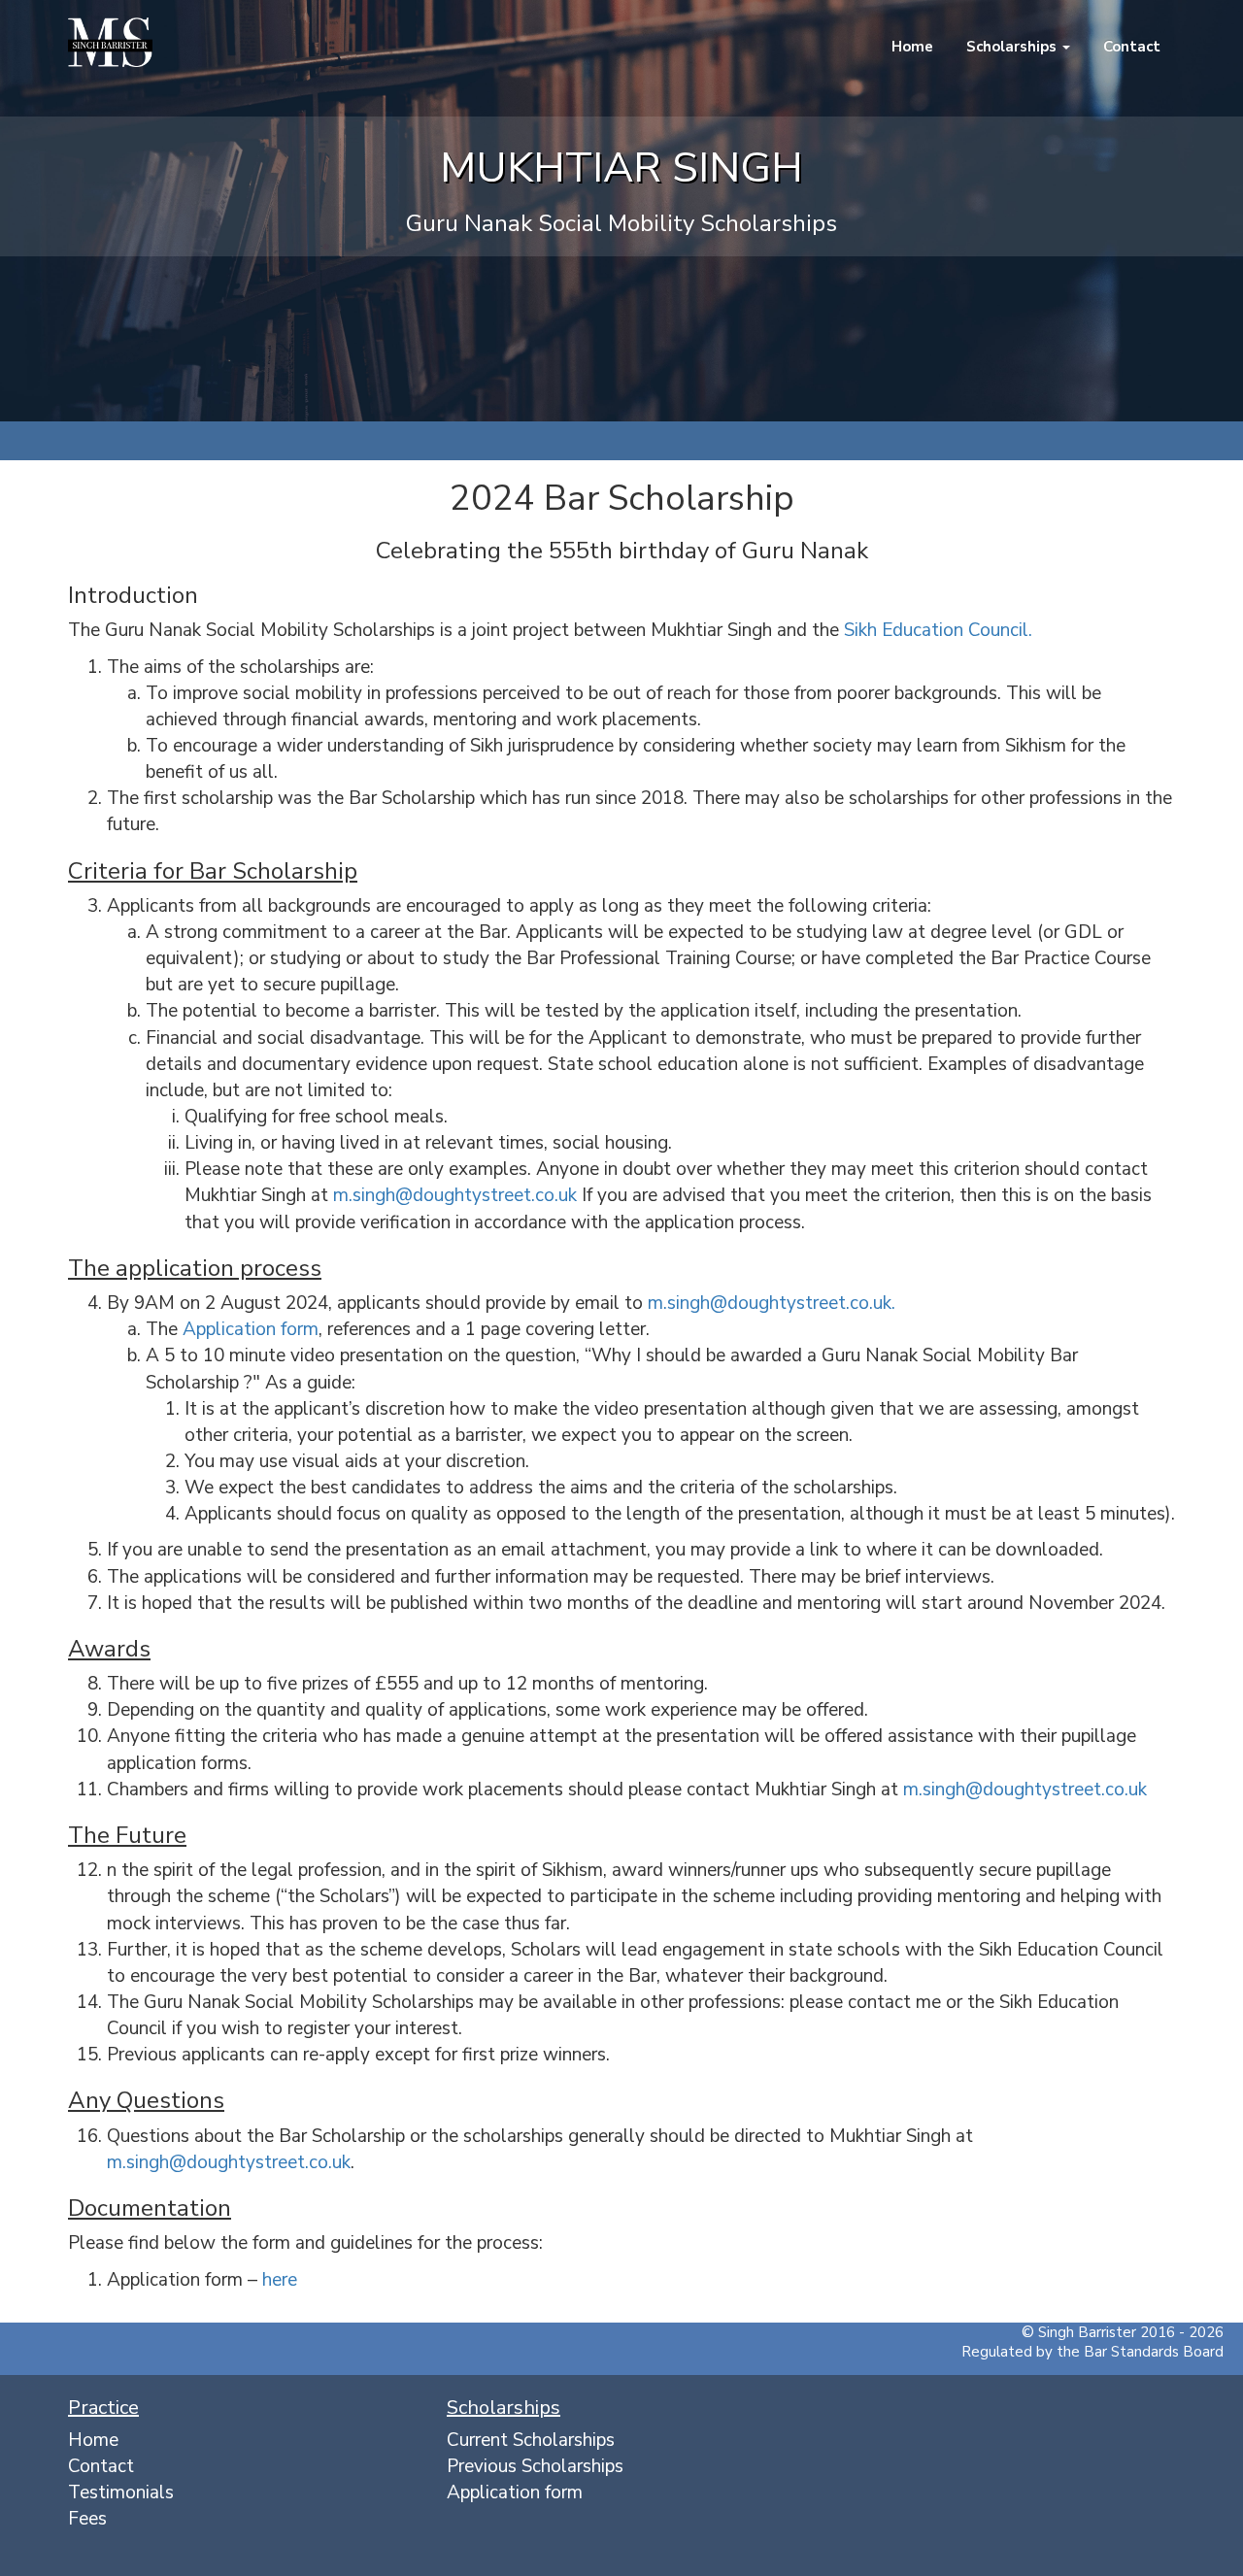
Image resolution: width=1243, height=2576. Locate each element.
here (280, 2280)
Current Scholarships (531, 2440)
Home (910, 47)
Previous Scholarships (535, 2466)
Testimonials (121, 2492)
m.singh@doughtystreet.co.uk (455, 1195)
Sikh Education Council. (938, 630)
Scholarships (1011, 47)
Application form (251, 1329)
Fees (87, 2519)
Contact (1130, 47)
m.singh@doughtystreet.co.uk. (772, 1303)
